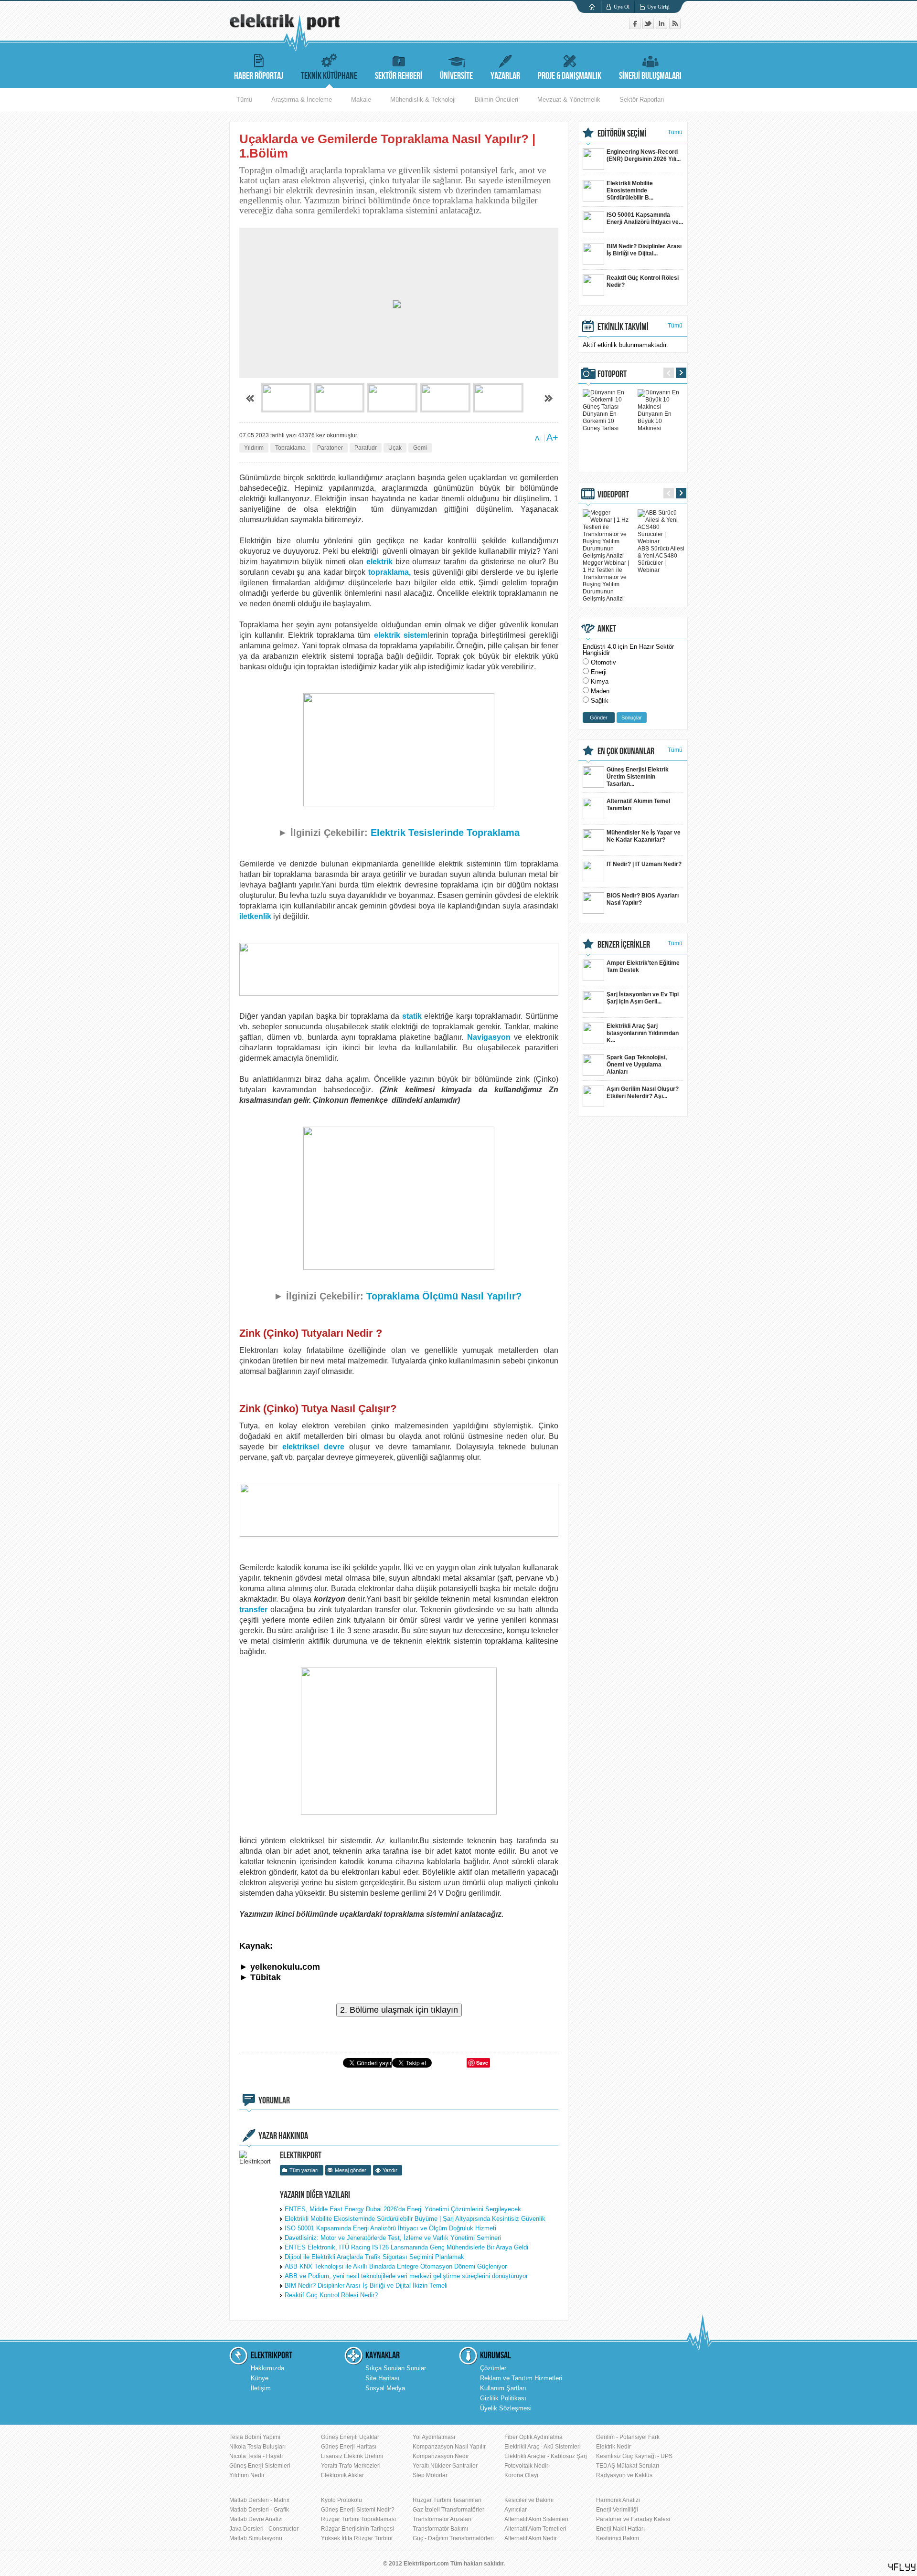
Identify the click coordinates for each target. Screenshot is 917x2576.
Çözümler (493, 2368)
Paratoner (330, 448)
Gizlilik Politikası (503, 2398)
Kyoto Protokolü (341, 2500)
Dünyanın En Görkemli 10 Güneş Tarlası (601, 421)
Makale (361, 100)
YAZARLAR (505, 76)
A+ (552, 437)
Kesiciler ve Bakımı (529, 2500)
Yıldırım (254, 448)
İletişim (261, 2388)
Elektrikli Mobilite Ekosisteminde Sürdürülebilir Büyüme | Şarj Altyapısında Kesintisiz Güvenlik (415, 2219)
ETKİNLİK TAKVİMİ (623, 327)
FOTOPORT (612, 374)
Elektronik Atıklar (342, 2475)
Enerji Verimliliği (617, 2510)
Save (482, 2063)
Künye (260, 2378)
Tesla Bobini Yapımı (255, 2437)
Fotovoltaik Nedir (526, 2466)
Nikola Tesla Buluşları (257, 2447)
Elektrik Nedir (613, 2447)
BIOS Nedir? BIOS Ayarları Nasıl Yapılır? (643, 899)
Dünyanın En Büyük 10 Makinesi (655, 421)
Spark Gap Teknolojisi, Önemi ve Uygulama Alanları (637, 1065)
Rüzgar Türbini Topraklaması (358, 2519)
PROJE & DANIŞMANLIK (570, 76)
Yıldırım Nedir (247, 2475)
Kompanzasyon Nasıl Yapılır (449, 2447)
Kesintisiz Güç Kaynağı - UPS (634, 2456)
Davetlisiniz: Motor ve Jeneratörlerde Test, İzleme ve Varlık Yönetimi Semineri (393, 2238)
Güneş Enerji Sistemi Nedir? (358, 2510)
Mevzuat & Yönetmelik (569, 100)
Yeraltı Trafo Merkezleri (351, 2466)
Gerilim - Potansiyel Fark (628, 2437)
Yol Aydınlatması (434, 2437)
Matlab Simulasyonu (256, 2538)
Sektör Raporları (642, 100)
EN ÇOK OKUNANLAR (626, 751)
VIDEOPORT (613, 495)
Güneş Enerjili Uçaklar (350, 2437)
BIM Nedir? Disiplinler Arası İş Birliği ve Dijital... (644, 250)
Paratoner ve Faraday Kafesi (633, 2519)
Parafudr (366, 448)
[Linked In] (662, 27)
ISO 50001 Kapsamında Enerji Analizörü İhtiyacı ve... (645, 218)
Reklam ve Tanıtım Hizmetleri (521, 2378)
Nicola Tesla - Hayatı (256, 2456)
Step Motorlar (430, 2475)
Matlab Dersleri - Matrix (259, 2500)
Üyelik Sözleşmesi (506, 2408)
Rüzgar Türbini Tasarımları (447, 2500)
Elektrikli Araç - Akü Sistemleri (543, 2447)
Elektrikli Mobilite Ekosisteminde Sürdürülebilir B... (630, 190)
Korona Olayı (521, 2475)
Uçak (395, 448)
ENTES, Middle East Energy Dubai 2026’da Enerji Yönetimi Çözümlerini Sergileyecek (403, 2209)
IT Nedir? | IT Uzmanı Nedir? (644, 864)
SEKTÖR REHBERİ (399, 76)
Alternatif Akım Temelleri (535, 2529)
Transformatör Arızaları (442, 2519)
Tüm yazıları (304, 2170)
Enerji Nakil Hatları (620, 2529)
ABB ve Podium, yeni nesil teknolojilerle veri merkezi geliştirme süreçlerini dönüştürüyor (406, 2276)
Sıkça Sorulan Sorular (396, 2368)
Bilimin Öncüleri (496, 100)
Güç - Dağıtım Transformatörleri (453, 2538)
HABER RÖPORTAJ (259, 76)
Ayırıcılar (516, 2510)
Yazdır (390, 2170)
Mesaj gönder (351, 2170)
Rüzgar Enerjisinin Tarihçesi (357, 2529)
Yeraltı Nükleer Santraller (445, 2466)
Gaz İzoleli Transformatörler (448, 2510)
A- (538, 438)
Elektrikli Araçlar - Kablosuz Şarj (546, 2456)
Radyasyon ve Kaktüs (624, 2475)
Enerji (599, 672)
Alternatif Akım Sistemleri (536, 2519)
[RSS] (675, 27)
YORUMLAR (274, 2101)
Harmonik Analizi (618, 2500)
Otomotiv (603, 662)
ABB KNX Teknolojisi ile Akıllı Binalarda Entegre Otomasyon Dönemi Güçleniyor (396, 2266)
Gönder (599, 718)
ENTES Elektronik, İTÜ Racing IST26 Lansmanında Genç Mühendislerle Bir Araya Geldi (406, 2247)
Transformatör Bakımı (440, 2529)
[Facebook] (636, 27)
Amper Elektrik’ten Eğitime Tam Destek (643, 966)
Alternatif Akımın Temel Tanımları (638, 805)
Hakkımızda (267, 2368)
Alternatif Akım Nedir (531, 2538)
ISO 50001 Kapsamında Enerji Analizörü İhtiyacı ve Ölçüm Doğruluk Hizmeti (390, 2228)
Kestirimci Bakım (618, 2538)
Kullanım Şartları (503, 2388)
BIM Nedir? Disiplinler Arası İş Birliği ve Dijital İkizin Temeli (366, 2286)
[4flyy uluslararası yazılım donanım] (902, 2567)
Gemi (420, 448)
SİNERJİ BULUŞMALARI (650, 76)
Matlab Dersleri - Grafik (259, 2510)
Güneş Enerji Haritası (349, 2447)
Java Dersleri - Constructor (264, 2529)
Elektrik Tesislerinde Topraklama (445, 833)
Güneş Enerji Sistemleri (260, 2466)
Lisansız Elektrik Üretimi (352, 2456)
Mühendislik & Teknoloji (423, 100)
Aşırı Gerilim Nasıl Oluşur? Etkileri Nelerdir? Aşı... (643, 1093)
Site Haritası (383, 2378)
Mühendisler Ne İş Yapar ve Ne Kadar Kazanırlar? (644, 836)
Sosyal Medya (385, 2388)
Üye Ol (622, 7)
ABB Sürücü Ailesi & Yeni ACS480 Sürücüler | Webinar (661, 559)
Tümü (244, 100)
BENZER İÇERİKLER (624, 945)
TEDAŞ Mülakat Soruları (628, 2466)
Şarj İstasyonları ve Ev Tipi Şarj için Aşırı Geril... (643, 998)
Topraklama (290, 448)
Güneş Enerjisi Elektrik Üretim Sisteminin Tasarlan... (638, 777)
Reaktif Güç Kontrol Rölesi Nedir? (331, 2295)
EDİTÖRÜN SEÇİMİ (622, 134)
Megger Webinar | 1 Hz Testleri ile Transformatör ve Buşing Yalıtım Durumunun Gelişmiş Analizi (606, 581)
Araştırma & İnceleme (302, 100)
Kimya (600, 681)
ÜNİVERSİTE (456, 76)
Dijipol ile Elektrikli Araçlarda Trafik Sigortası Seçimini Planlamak (374, 2257)
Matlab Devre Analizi (256, 2519)
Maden (600, 691)
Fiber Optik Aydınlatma (533, 2437)
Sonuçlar (632, 718)
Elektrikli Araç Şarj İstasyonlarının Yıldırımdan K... (643, 1033)
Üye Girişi (658, 7)
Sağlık (600, 701)
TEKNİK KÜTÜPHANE (329, 76)
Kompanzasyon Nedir (441, 2456)
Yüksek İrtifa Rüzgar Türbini (357, 2538)
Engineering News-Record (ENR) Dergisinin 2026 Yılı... (644, 155)
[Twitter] (649, 27)
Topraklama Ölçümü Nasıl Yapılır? (445, 1296)
